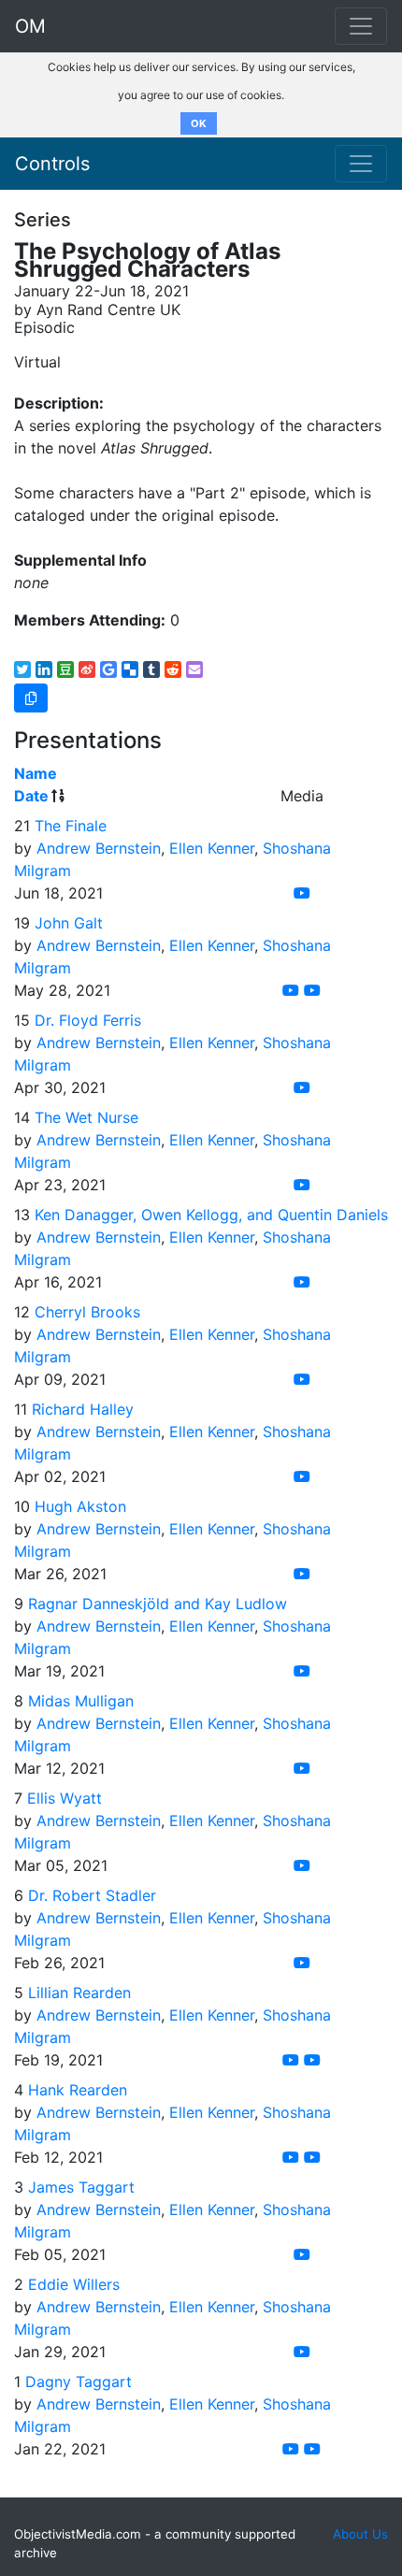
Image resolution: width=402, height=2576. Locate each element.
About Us (360, 2534)
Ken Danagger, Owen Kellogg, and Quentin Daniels (211, 1215)
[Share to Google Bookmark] (108, 669)
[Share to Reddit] (173, 669)
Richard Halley (83, 1409)
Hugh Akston (80, 1506)
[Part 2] (312, 2060)
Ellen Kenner (212, 848)
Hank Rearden (78, 2090)
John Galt (69, 923)
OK (199, 123)
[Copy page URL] (31, 698)
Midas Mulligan (81, 1701)
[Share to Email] (194, 669)
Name (36, 773)
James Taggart (81, 2187)
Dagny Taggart (79, 2382)
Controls (52, 164)
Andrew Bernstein (99, 848)
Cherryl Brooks (87, 1312)
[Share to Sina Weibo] (87, 669)
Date (31, 796)
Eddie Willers (74, 2284)
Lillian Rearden (79, 1993)
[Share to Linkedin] (44, 669)
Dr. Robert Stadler (92, 1895)
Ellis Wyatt (65, 1798)
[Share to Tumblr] (151, 669)
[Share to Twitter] (22, 669)
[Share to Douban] (65, 669)
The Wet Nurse (86, 1117)
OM (30, 26)
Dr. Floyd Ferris (88, 1020)
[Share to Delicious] (130, 669)
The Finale (71, 826)
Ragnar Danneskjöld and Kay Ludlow (158, 1604)
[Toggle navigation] (361, 164)
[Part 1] (291, 2060)
